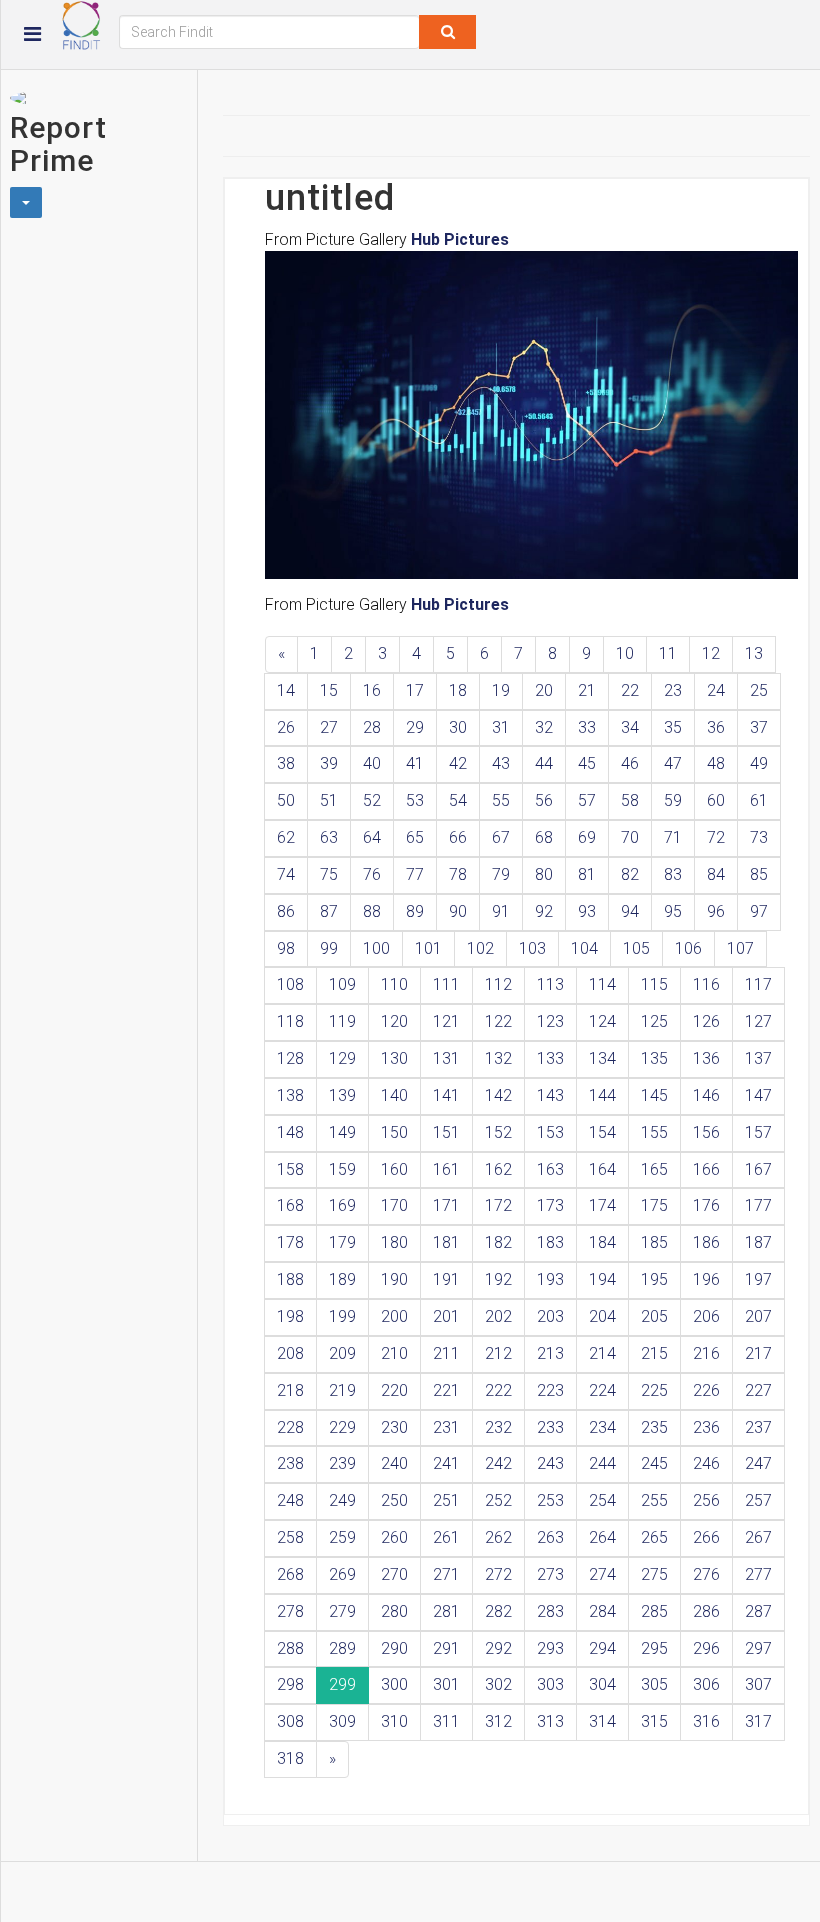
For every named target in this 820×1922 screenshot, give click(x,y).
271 (446, 1574)
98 (286, 948)
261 (446, 1537)
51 (329, 800)
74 (286, 874)
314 (602, 1721)
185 (654, 1242)
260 (394, 1537)
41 (415, 763)
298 (290, 1684)
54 (458, 800)
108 (290, 984)
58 (630, 800)
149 (342, 1132)
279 (342, 1611)
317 (758, 1721)
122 (498, 1021)
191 (446, 1279)
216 (706, 1353)
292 (498, 1648)
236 (706, 1427)
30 (458, 727)
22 (630, 690)
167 (758, 1169)
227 (758, 1390)
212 (498, 1353)
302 (498, 1684)
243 (550, 1463)
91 (501, 911)
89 (415, 911)
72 (716, 837)
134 (602, 1058)
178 (290, 1242)
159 (342, 1169)
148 (290, 1132)
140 (394, 1095)
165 (654, 1169)
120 (394, 1021)
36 (716, 727)
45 (587, 763)
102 (480, 948)
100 (376, 948)
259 (342, 1537)
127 (758, 1021)
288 (290, 1648)
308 (290, 1721)
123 (550, 1021)
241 (446, 1463)
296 (706, 1648)
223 (550, 1390)
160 (394, 1169)
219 (342, 1390)
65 (415, 837)
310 (394, 1721)
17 (415, 690)
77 (415, 874)
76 (372, 874)
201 (446, 1316)
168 (290, 1205)
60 (716, 800)
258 (290, 1537)
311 (446, 1721)
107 (740, 948)
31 (501, 727)
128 (290, 1058)
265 (654, 1537)
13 (754, 653)
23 (673, 690)
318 (290, 1758)
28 (372, 727)
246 (706, 1463)
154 (602, 1132)
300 (394, 1684)
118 (290, 1021)
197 (758, 1279)
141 (446, 1095)
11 (668, 653)
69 (587, 837)
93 (587, 911)
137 (758, 1058)
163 (550, 1169)
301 (446, 1684)
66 (458, 837)
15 (329, 690)
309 (342, 1721)
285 (654, 1611)
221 (446, 1390)
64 (372, 837)
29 (415, 727)
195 (654, 1279)
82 (630, 874)
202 (498, 1316)
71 (673, 837)
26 (286, 727)
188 (290, 1279)
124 (602, 1021)
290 (394, 1648)
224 (602, 1390)
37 (759, 727)
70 (630, 837)
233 (550, 1427)
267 (758, 1537)
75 (329, 874)
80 (544, 874)
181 (446, 1242)
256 (706, 1500)
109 (342, 984)
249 (342, 1500)
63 (329, 837)
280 (394, 1611)
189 (342, 1279)
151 (446, 1132)
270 (394, 1574)
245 (654, 1463)
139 (342, 1095)
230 (394, 1427)
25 (759, 690)
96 (716, 911)
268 (290, 1574)
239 (342, 1463)
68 (544, 837)
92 (544, 911)
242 (498, 1463)
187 (758, 1242)
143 (550, 1095)
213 (550, 1353)
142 (498, 1095)
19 (501, 690)
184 (602, 1242)
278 (290, 1611)
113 (550, 984)
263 (550, 1537)
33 (587, 727)
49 (759, 763)
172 (498, 1205)
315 (654, 1721)
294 (602, 1648)
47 (673, 763)
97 (759, 911)
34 (630, 727)
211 (446, 1353)
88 (372, 911)
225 (654, 1390)
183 (550, 1242)
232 (498, 1427)
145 (654, 1095)
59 (673, 800)
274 (602, 1574)
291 (446, 1648)
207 (758, 1316)
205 (654, 1316)
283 (550, 1611)
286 (706, 1611)
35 (673, 727)
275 (654, 1574)
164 (602, 1169)
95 (673, 911)
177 (758, 1205)
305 (654, 1684)
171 (446, 1205)
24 (716, 690)
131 (446, 1058)
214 (602, 1353)
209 (342, 1353)
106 (688, 948)
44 (544, 763)
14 (286, 690)
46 (630, 763)
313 (550, 1721)
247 (758, 1463)
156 (706, 1132)
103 (532, 948)
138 (290, 1095)
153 (550, 1132)
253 (550, 1500)
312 (498, 1721)
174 (602, 1205)
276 (706, 1574)
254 (602, 1500)
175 (654, 1205)
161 (446, 1169)
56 (544, 800)
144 (602, 1095)
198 (290, 1316)
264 (602, 1537)
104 (584, 948)
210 (394, 1353)
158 (290, 1169)
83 (673, 874)
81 (587, 874)
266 (706, 1537)
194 (602, 1279)
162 (498, 1169)
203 (550, 1316)
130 (394, 1058)
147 (758, 1095)
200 (394, 1316)
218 (290, 1390)
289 (342, 1648)
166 (706, 1169)
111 (446, 984)
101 (428, 948)
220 (394, 1390)
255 (654, 1500)
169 (342, 1205)
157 (758, 1132)
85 (759, 874)
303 (550, 1684)
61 (759, 800)
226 (706, 1390)
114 (602, 984)
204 (602, 1316)
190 (394, 1279)
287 (758, 1611)
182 (498, 1242)
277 (758, 1574)
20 (544, 690)
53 (415, 800)
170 (394, 1205)
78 (458, 874)
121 (446, 1021)
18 (458, 690)
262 (498, 1537)
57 (587, 800)
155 (654, 1132)
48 (716, 763)
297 (758, 1648)
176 (706, 1205)
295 (654, 1648)
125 (654, 1021)
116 (706, 984)
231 (446, 1427)
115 (654, 984)
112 (498, 984)
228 (290, 1427)
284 (602, 1611)
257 (758, 1500)
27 (329, 727)
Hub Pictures (460, 239)
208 (290, 1353)
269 (342, 1574)
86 (286, 911)
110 (394, 984)
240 (394, 1463)
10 (625, 653)
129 (342, 1058)
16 (372, 690)
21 (587, 690)
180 (394, 1242)
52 (372, 800)
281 (446, 1611)
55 (501, 800)
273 (550, 1574)
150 (394, 1132)
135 (654, 1058)
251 (446, 1500)
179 (342, 1242)
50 (286, 800)
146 (706, 1095)
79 (501, 874)
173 (550, 1205)
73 (759, 837)
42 (458, 763)
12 (711, 653)
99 (329, 948)
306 (706, 1684)
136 (706, 1058)
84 (716, 874)
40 (372, 763)
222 (498, 1390)
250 (394, 1500)
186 (706, 1242)
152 (498, 1132)
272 (498, 1574)
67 (501, 837)
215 (654, 1353)
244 (602, 1463)
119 (342, 1021)
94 (630, 911)
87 (329, 911)
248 (290, 1500)
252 (498, 1500)
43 (501, 763)
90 (458, 911)
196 (706, 1279)
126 (706, 1021)
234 (602, 1427)
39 (329, 763)
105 (636, 948)
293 (550, 1648)
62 (286, 837)
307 (758, 1684)
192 (498, 1279)
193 (550, 1279)
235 (654, 1427)
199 (342, 1316)
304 (602, 1684)
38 (286, 763)
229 (342, 1427)
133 (550, 1058)
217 (758, 1353)
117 (758, 984)
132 (498, 1058)
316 (706, 1721)
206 (706, 1316)
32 (544, 727)
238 (290, 1463)
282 (498, 1611)
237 (758, 1427)
